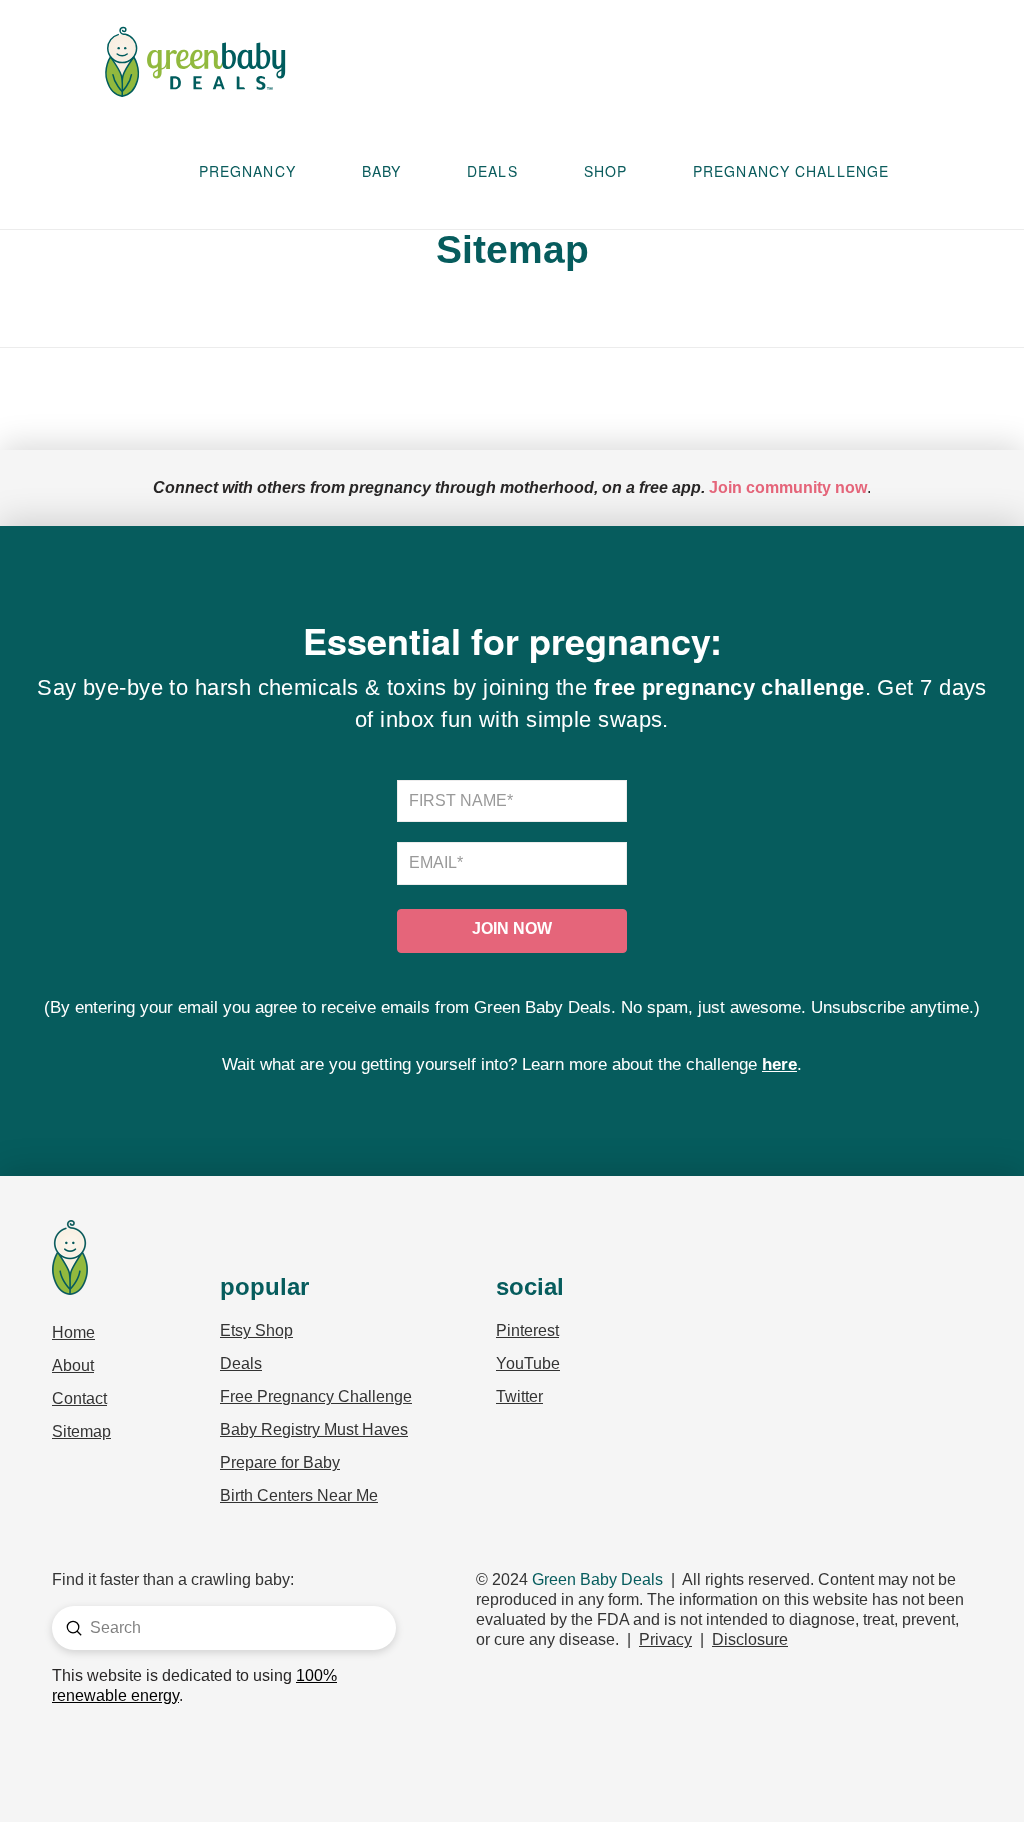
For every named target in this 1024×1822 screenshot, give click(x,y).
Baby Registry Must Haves (314, 1429)
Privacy (665, 1639)
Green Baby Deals (597, 1579)
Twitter (519, 1396)
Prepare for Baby (280, 1462)
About (73, 1365)
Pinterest (527, 1330)
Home (73, 1332)
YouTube (528, 1363)
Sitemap (81, 1431)
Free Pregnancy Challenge (316, 1396)
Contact (79, 1398)
